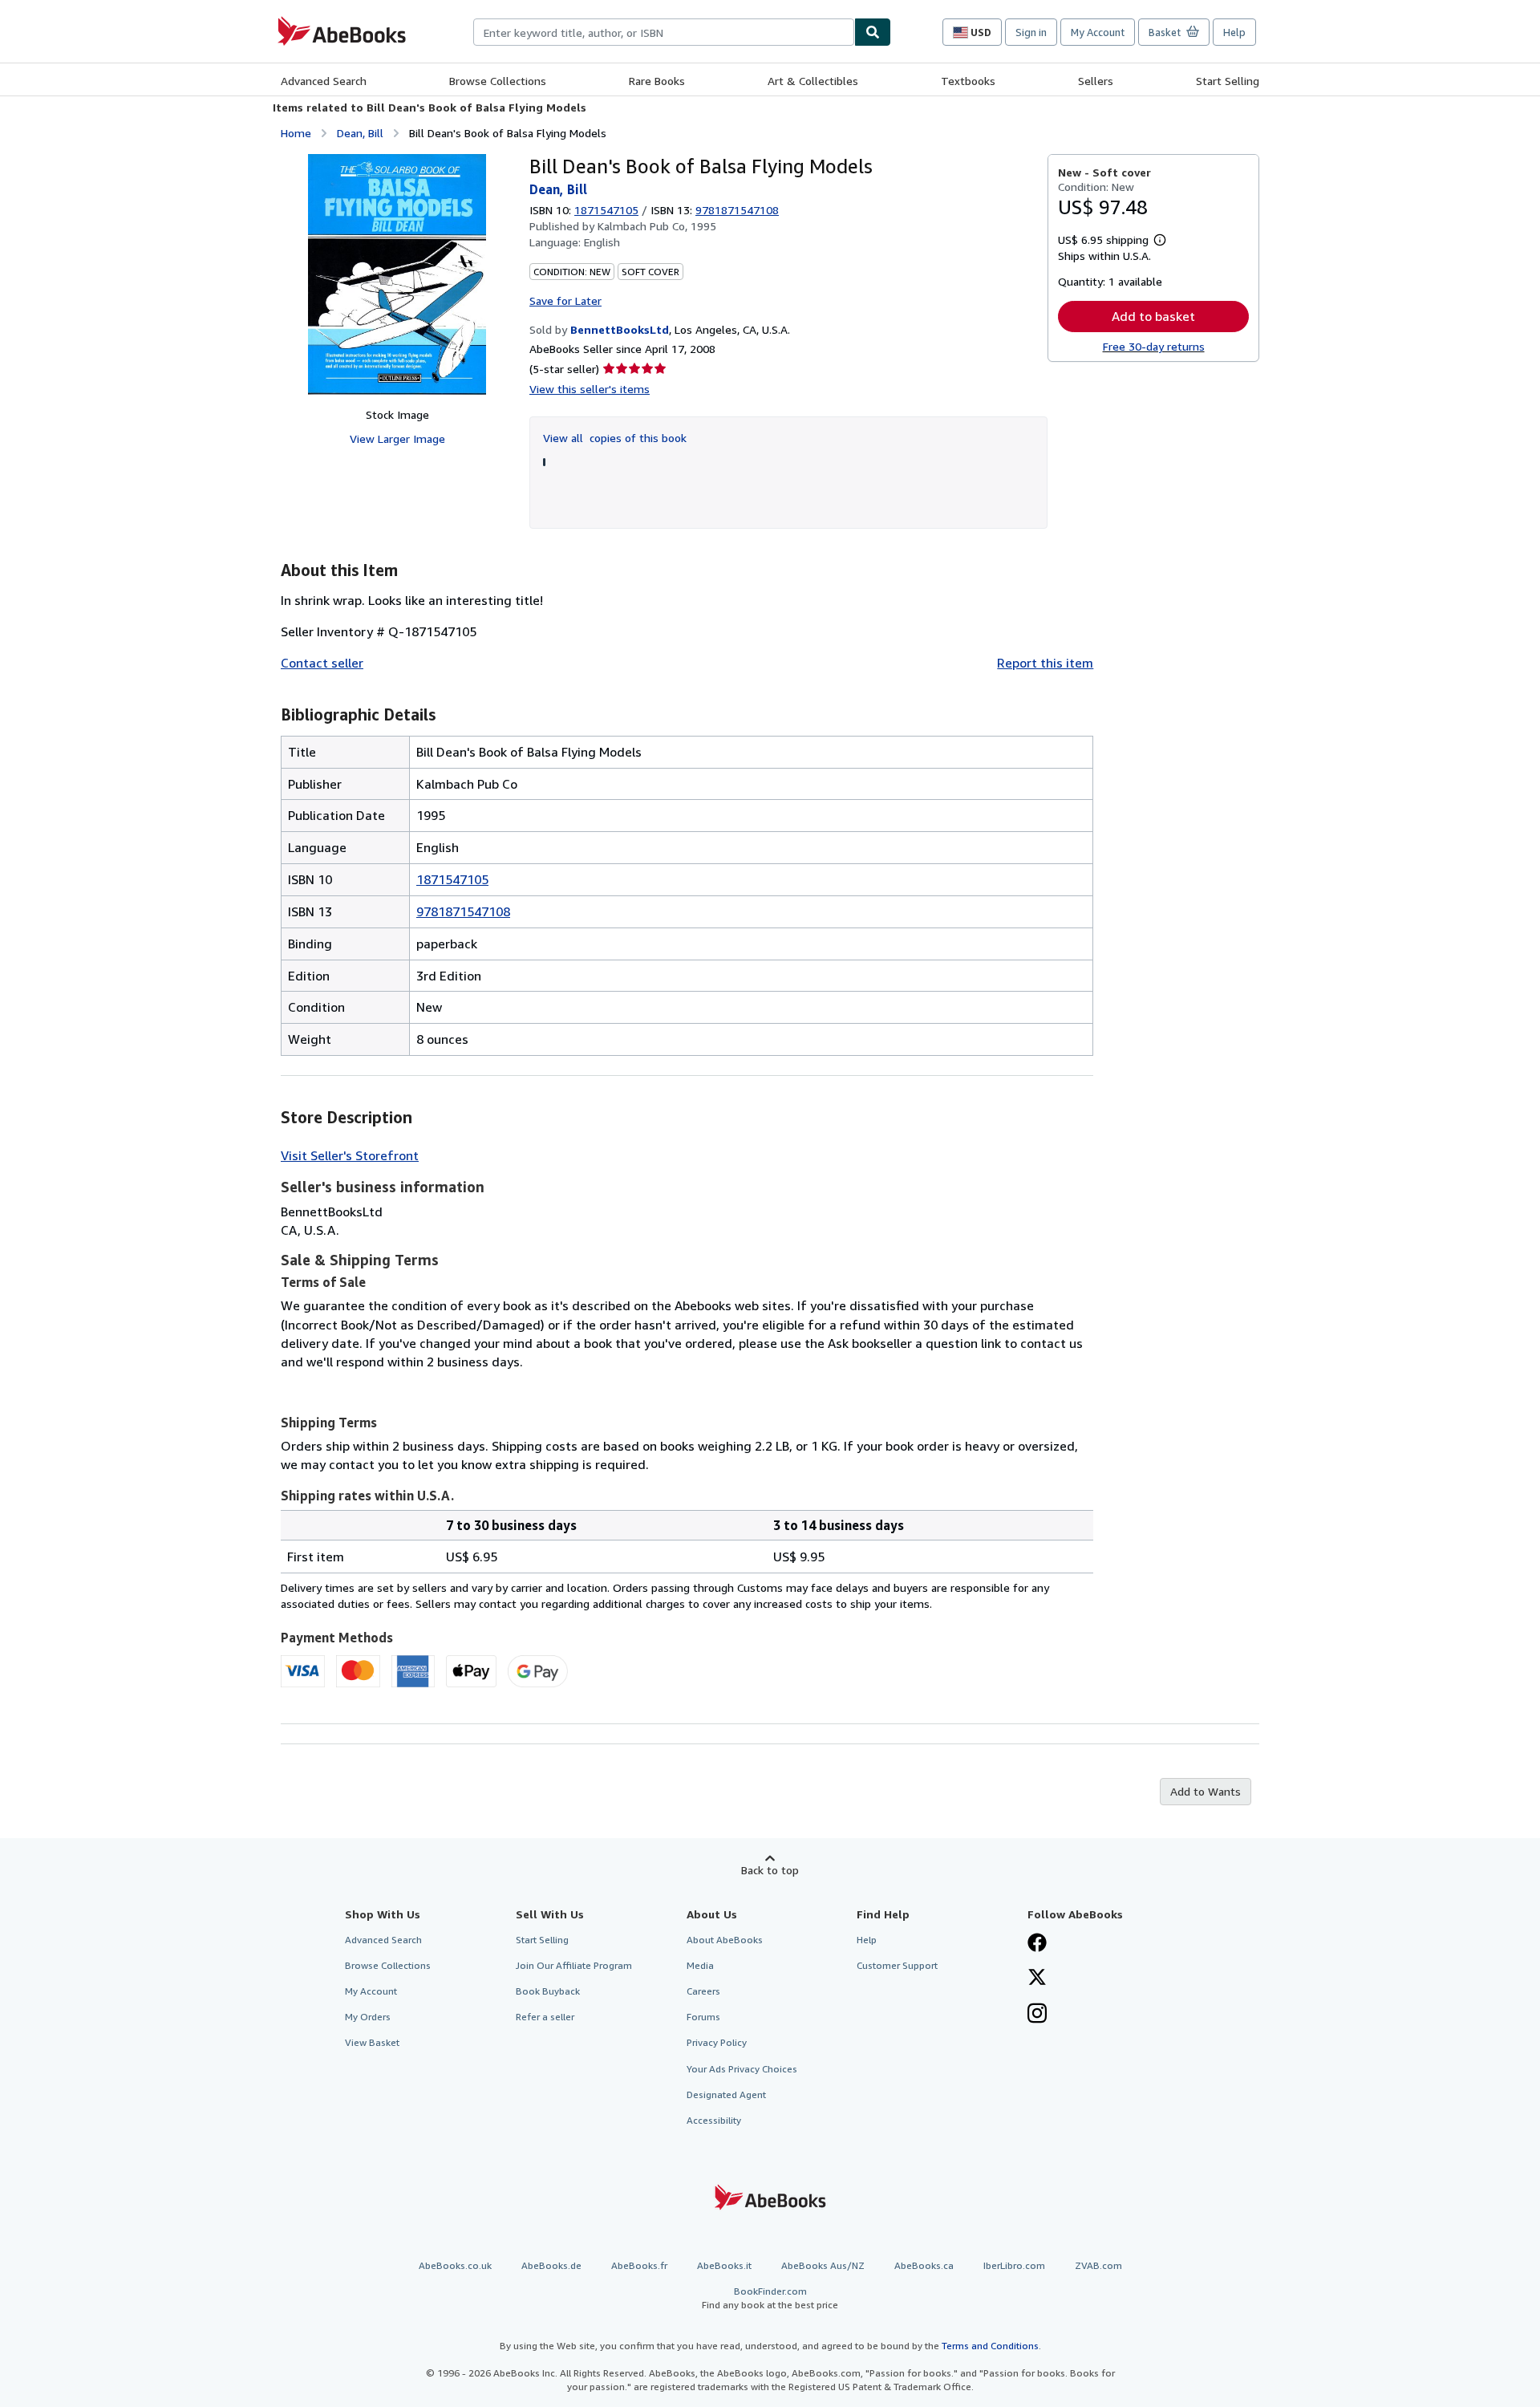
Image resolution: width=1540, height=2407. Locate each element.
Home (296, 133)
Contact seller (322, 663)
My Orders (368, 2017)
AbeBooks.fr (639, 2265)
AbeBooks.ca (924, 2265)
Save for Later (565, 300)
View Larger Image (397, 438)
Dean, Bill (360, 133)
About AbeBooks (725, 1940)
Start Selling (1228, 81)
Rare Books (657, 81)
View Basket (372, 2042)
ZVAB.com (1098, 2265)
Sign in (1031, 32)
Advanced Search (324, 81)
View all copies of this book (615, 438)
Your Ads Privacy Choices (742, 2069)
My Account (1098, 32)
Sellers (1096, 81)
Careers (703, 1991)
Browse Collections (498, 81)
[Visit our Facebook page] (1037, 1944)
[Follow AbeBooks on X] (1037, 1979)
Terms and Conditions (990, 2346)
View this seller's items (590, 389)
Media (700, 1965)
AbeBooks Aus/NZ (823, 2265)
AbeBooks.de (551, 2265)
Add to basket (1153, 316)
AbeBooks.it (724, 2265)
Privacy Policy (717, 2042)
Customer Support (897, 1965)
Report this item (1045, 663)
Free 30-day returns (1154, 346)
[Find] (873, 32)
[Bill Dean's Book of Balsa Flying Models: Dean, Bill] (397, 274)
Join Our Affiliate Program (574, 1965)
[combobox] (664, 32)
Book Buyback (548, 1991)
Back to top (770, 1870)
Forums (703, 2017)
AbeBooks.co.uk (455, 2265)
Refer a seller (545, 2017)
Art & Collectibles (813, 81)
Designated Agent (726, 2094)
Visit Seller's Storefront (350, 1155)
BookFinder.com (770, 2298)
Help (1234, 32)
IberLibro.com (1014, 2265)
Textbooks (968, 81)
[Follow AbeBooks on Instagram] (1037, 2015)
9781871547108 (463, 911)
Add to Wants (1206, 1791)
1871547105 (606, 210)
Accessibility (714, 2120)
